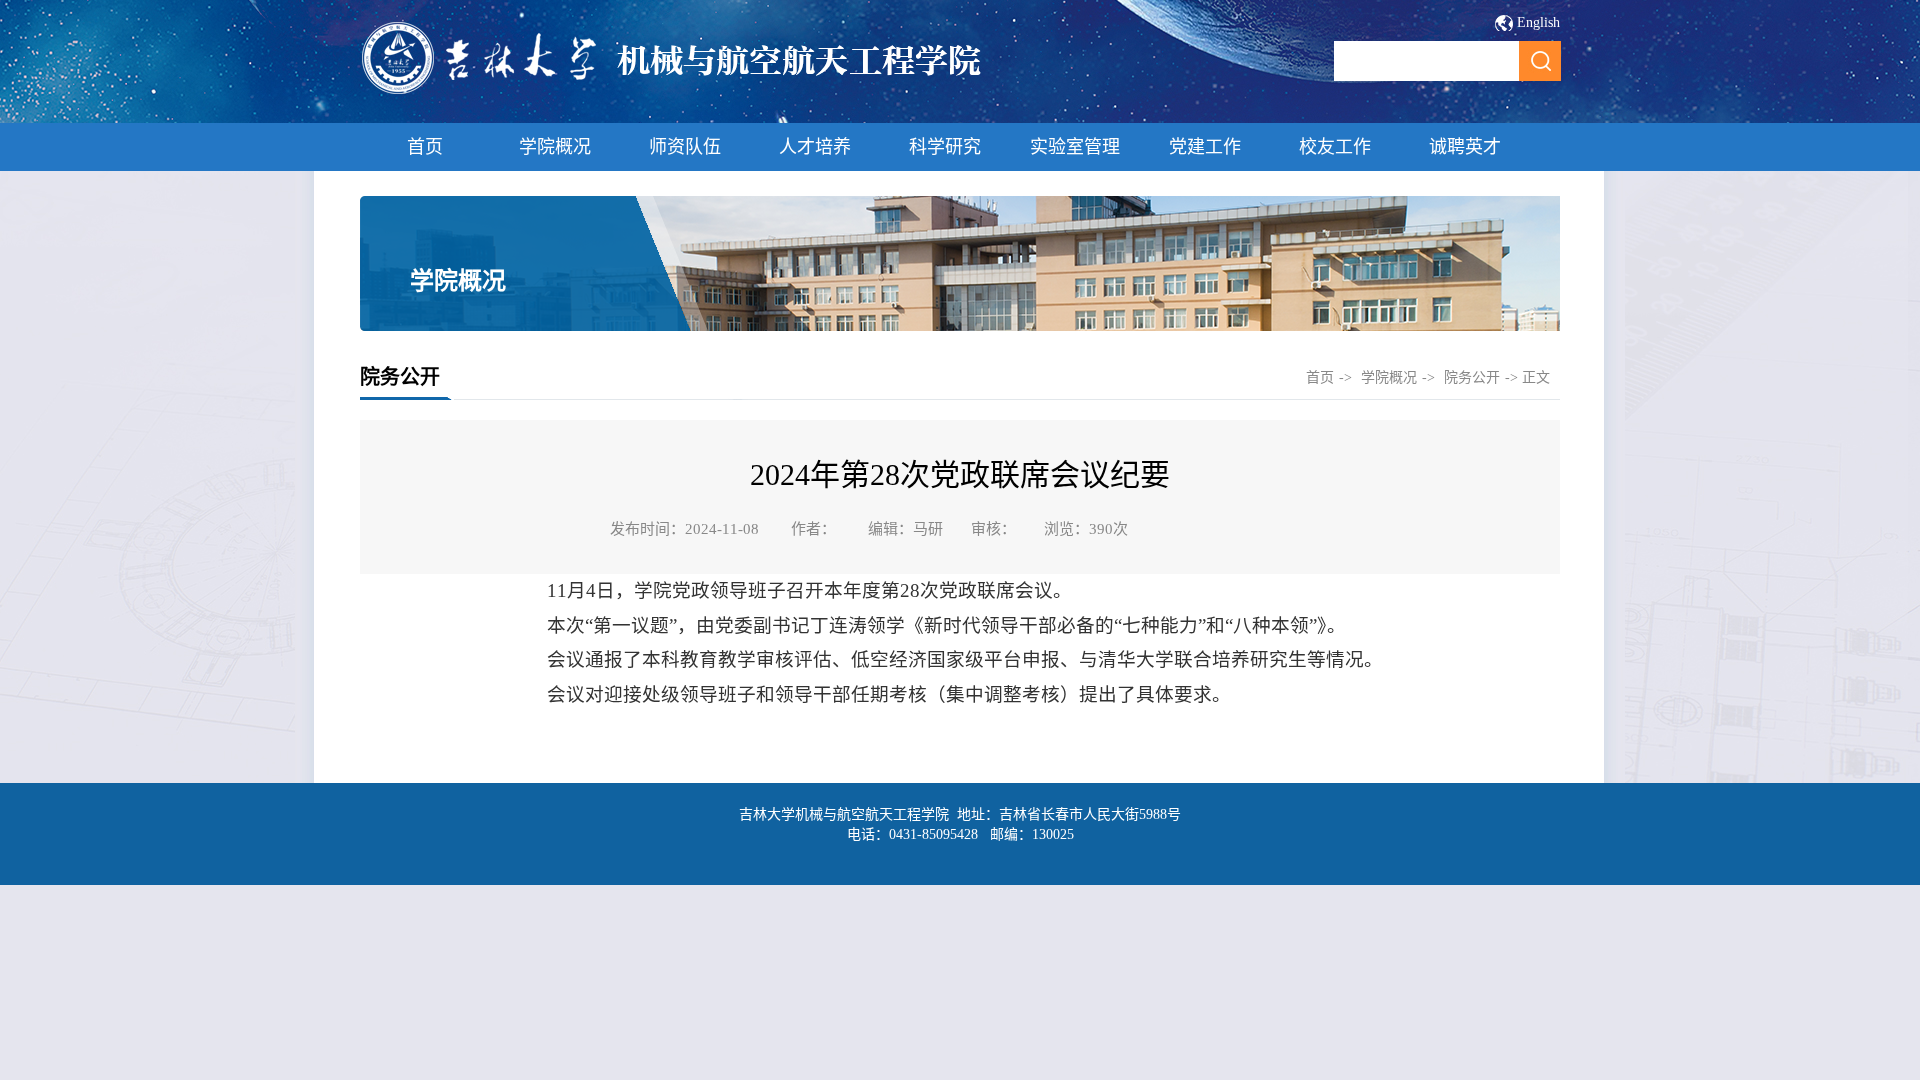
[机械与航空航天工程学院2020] (672, 91)
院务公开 (1472, 377)
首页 (425, 147)
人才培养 (815, 147)
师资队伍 (685, 147)
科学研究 (945, 147)
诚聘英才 (1465, 147)
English (1538, 22)
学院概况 (555, 147)
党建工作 (1205, 147)
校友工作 (1335, 147)
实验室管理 (1075, 147)
